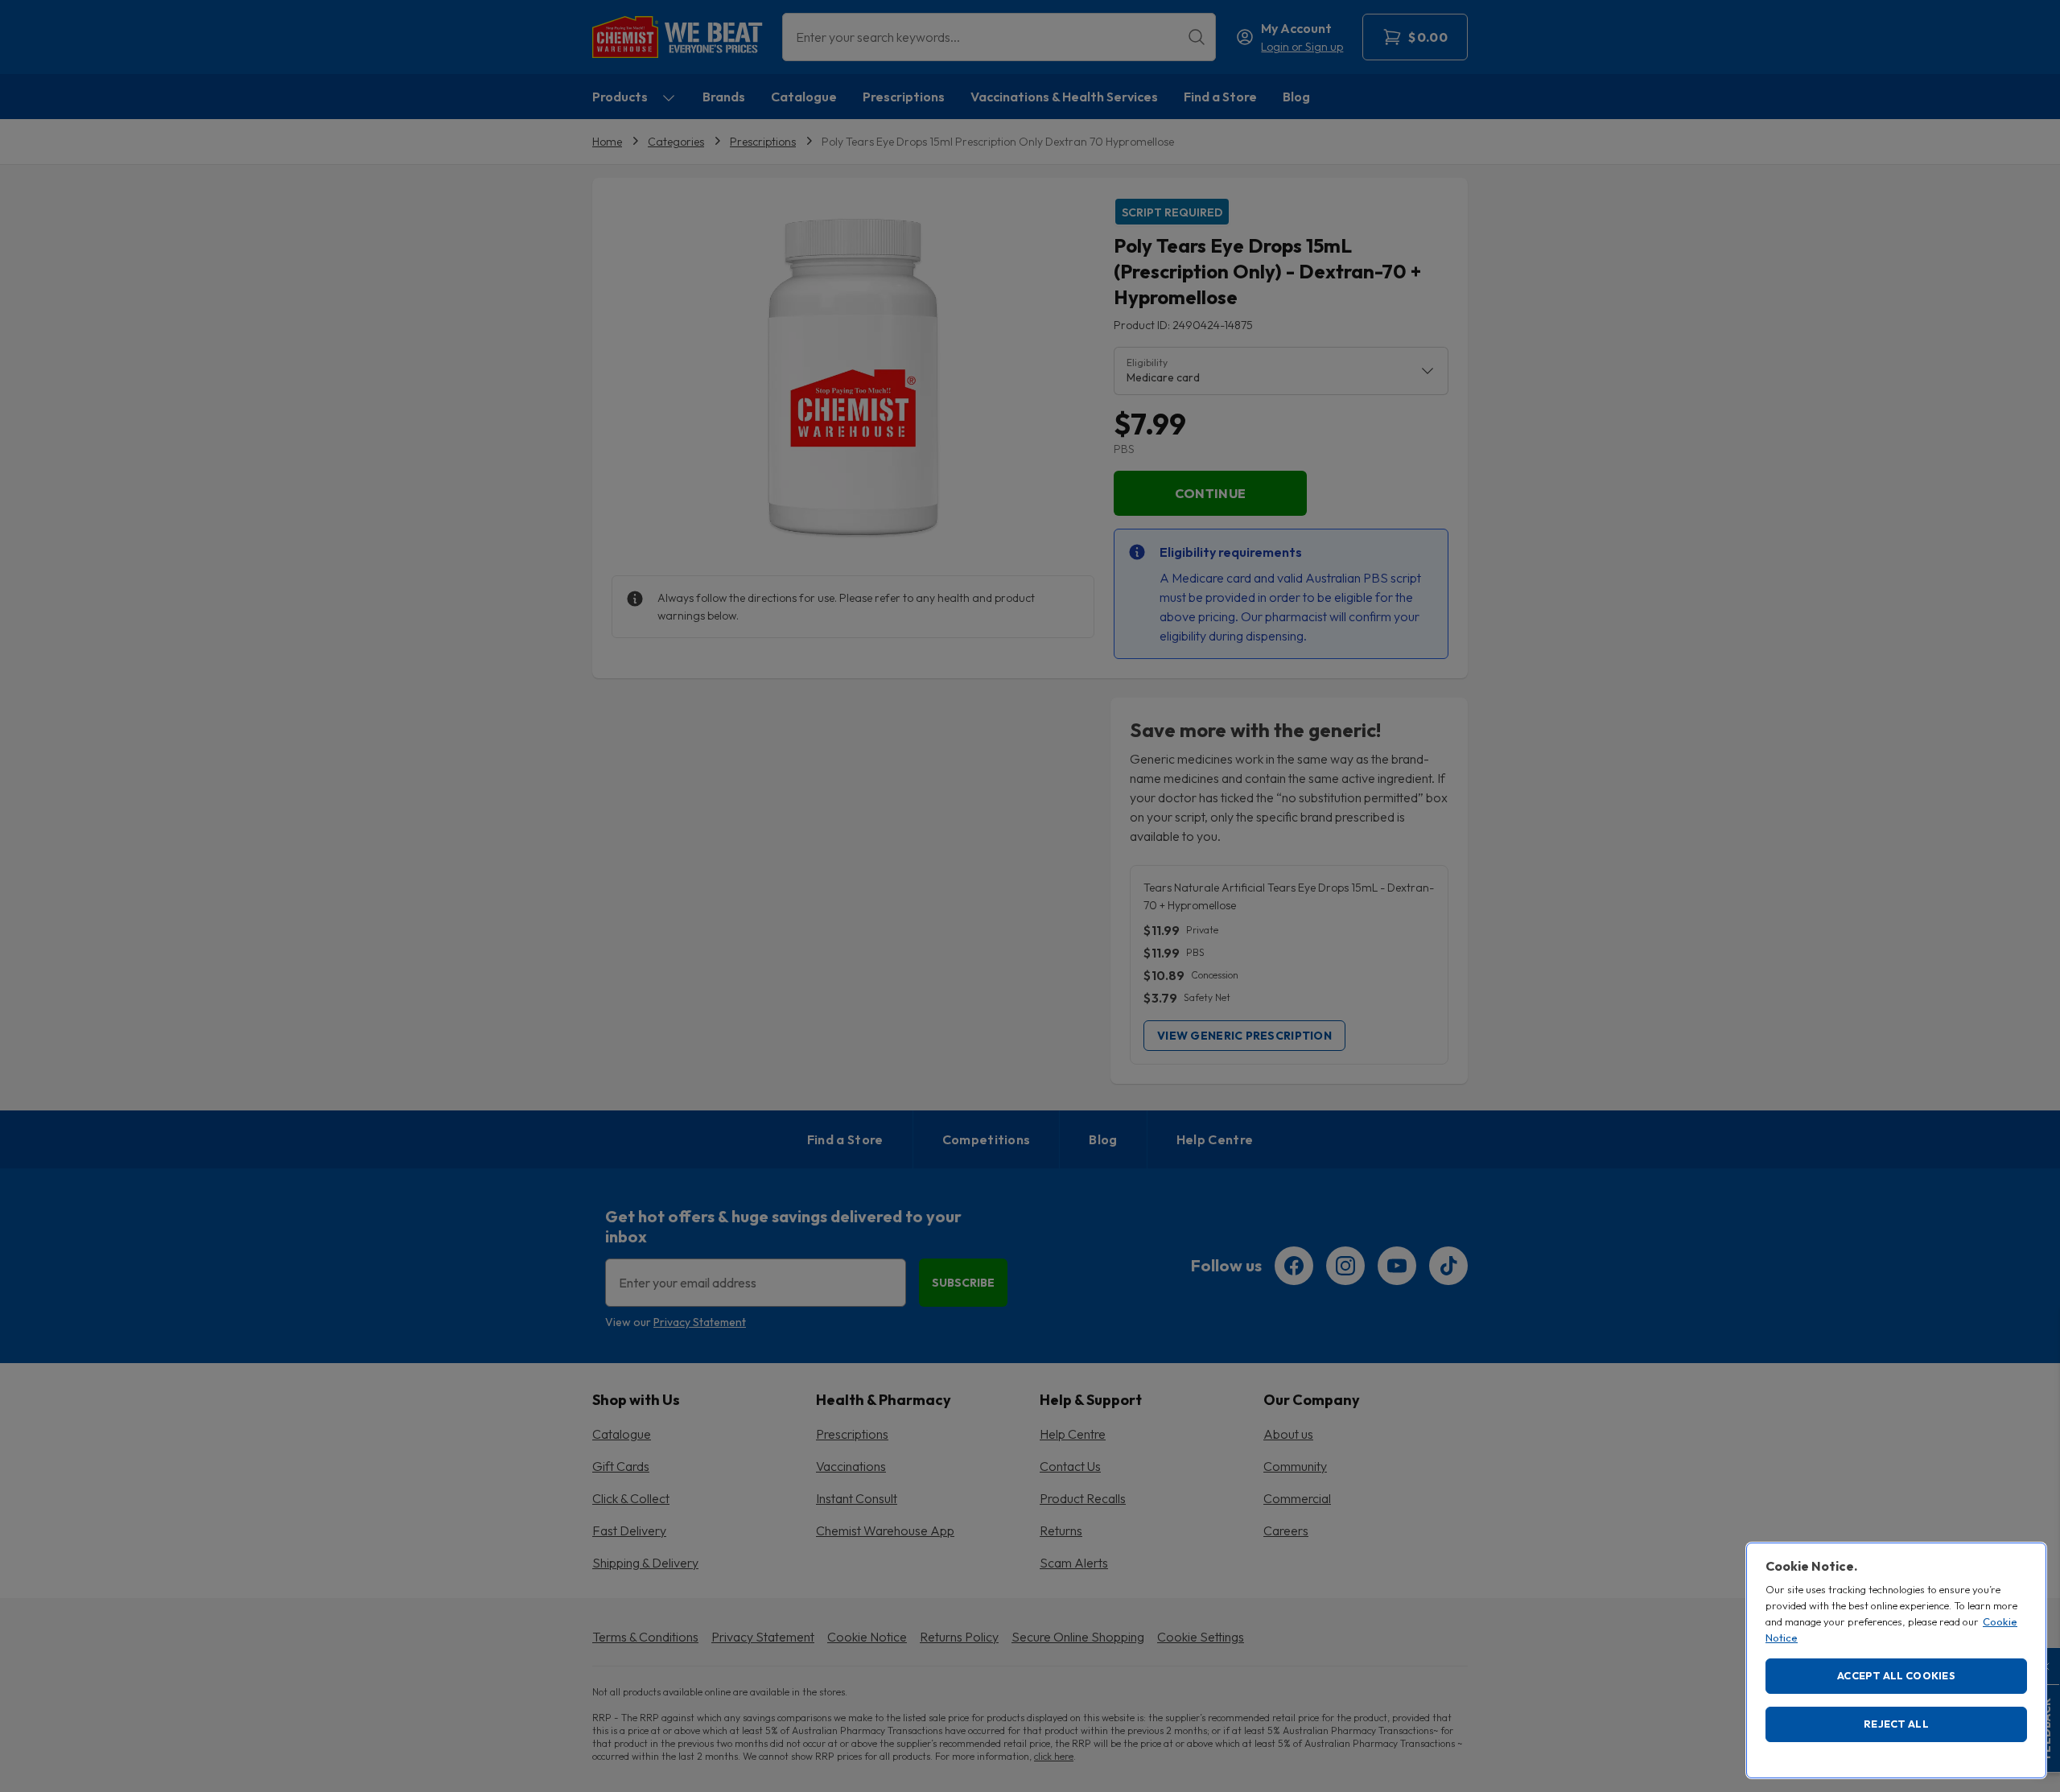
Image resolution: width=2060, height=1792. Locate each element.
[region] (1896, 1660)
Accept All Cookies (1896, 1675)
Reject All (1896, 1724)
